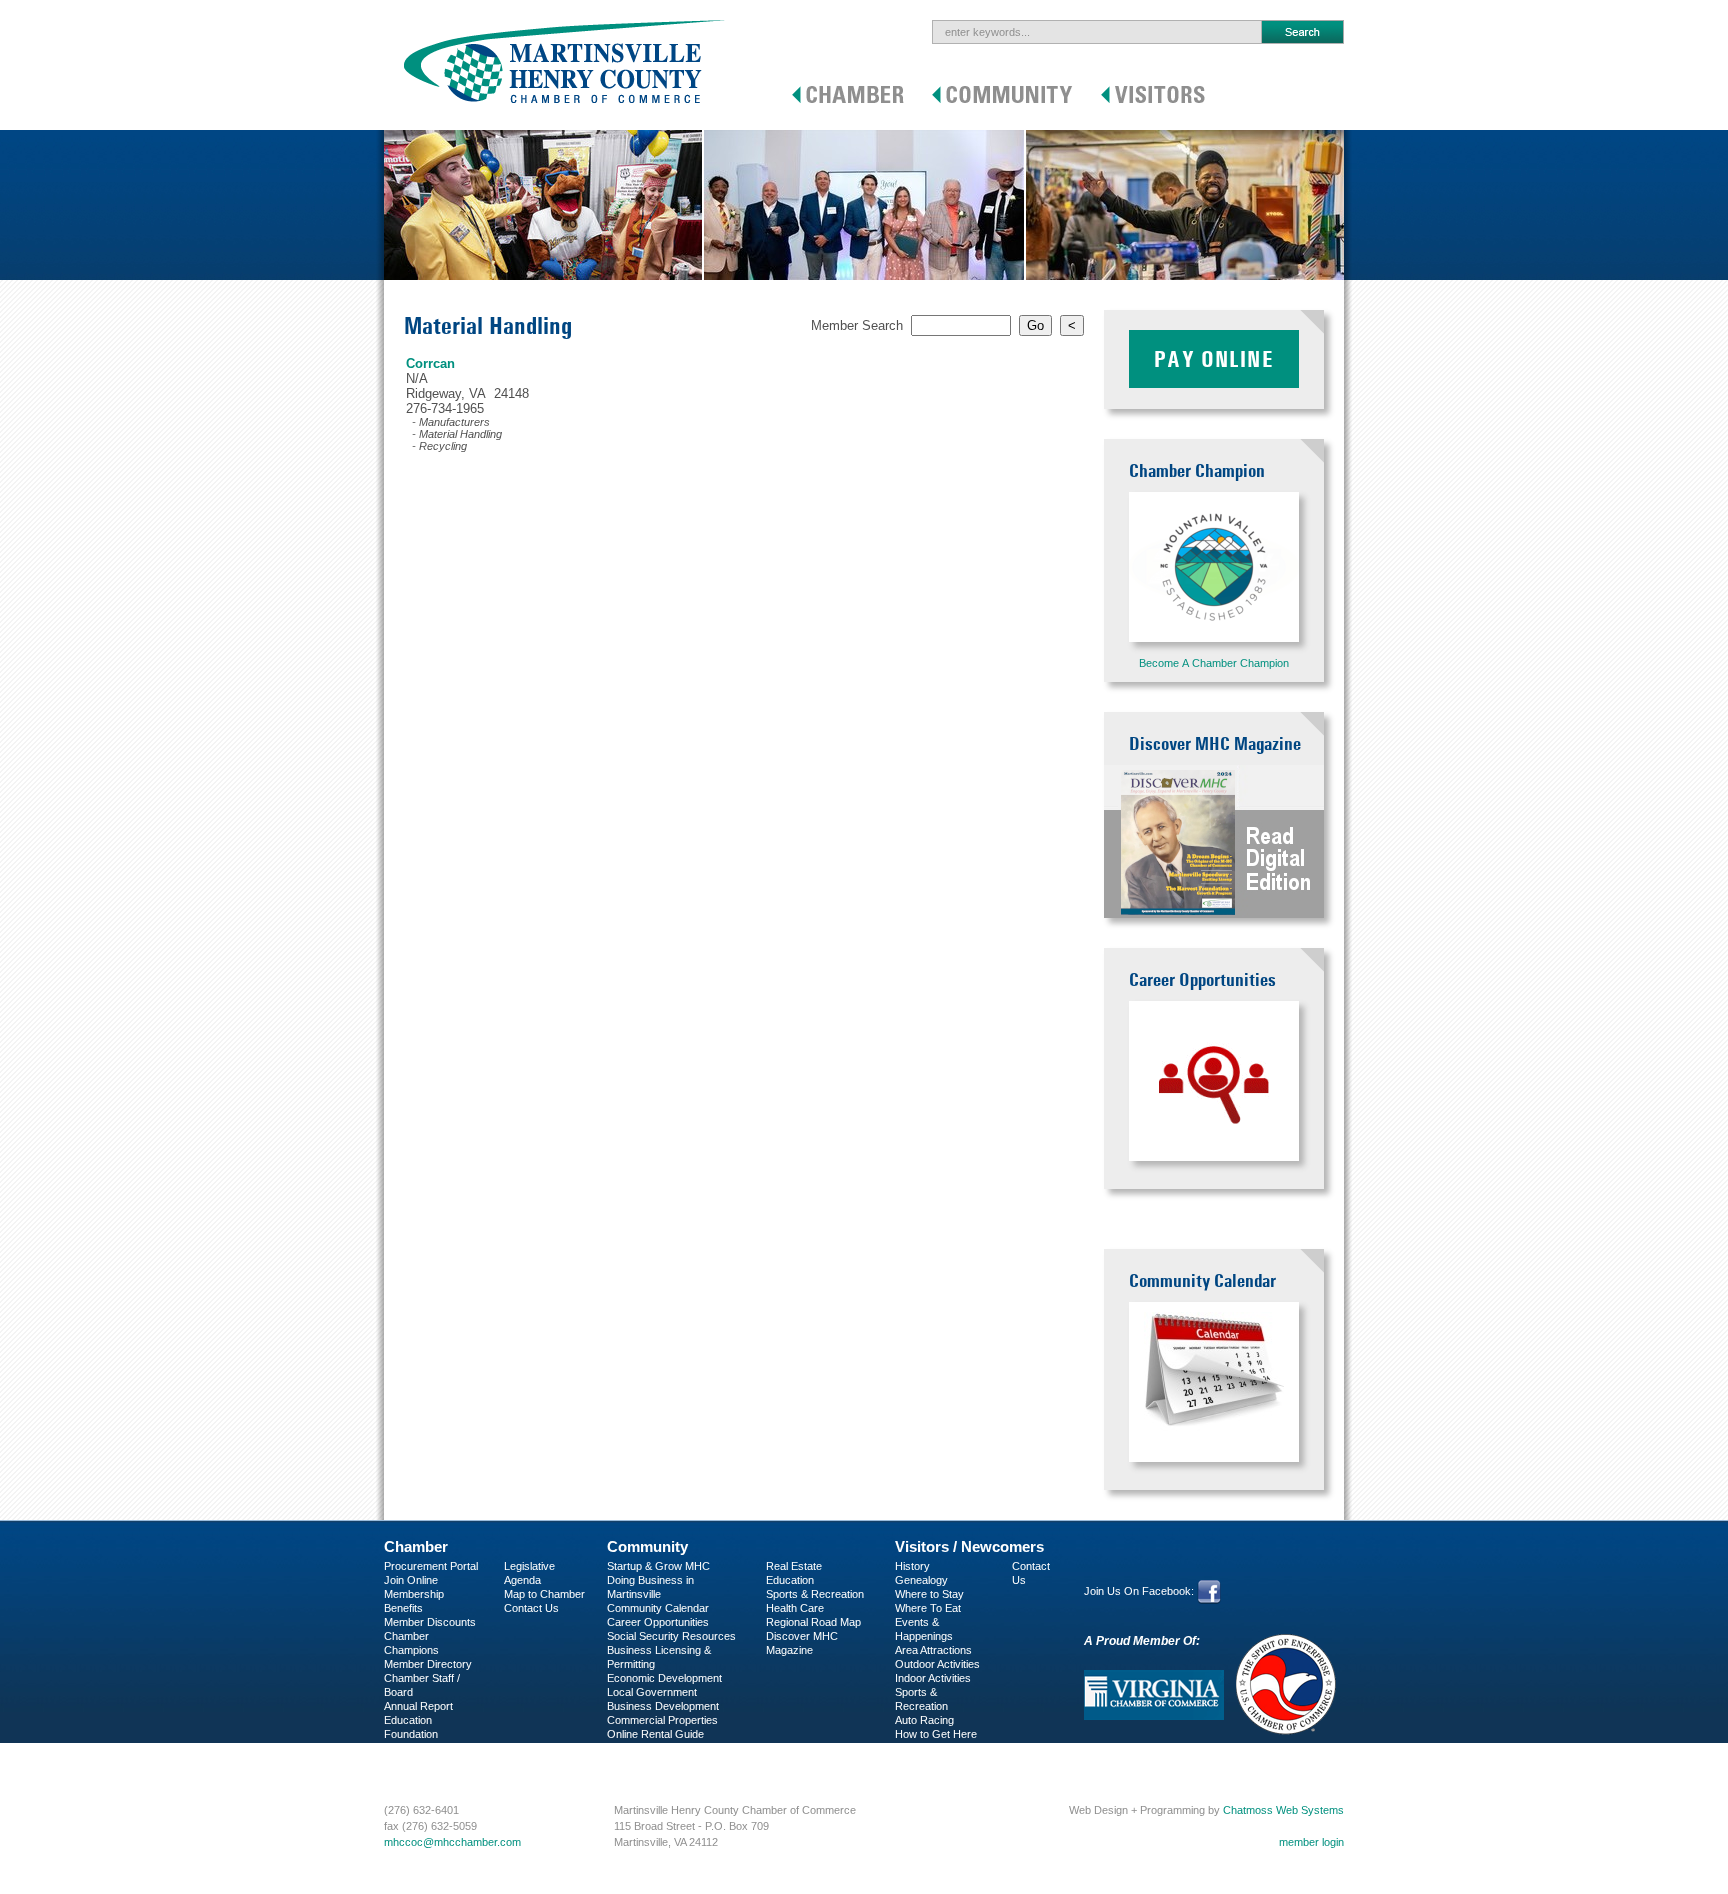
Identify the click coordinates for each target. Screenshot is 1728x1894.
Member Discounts (430, 1622)
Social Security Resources (671, 1636)
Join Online (411, 1580)
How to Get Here (936, 1734)
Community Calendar (658, 1608)
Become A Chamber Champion (1214, 663)
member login (1311, 1842)
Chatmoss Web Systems (1283, 1810)
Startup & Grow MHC (658, 1566)
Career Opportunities (658, 1622)
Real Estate (794, 1566)
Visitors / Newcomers (969, 1546)
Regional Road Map (813, 1622)
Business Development (663, 1706)
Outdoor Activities (937, 1664)
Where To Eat (928, 1608)
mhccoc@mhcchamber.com (452, 1842)
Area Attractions (933, 1650)
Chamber (416, 1546)
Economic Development (664, 1678)
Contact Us (531, 1608)
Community (647, 1546)
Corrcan (430, 363)
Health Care (795, 1608)
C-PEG (401, 1748)
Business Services (429, 1762)
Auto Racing (924, 1720)
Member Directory (428, 1664)
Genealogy (921, 1580)
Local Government (652, 1692)
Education (790, 1580)
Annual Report (418, 1706)
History (912, 1566)
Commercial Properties (662, 1720)
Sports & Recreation (815, 1594)
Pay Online (1214, 359)
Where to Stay (929, 1594)
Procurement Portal (431, 1566)
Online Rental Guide (655, 1734)
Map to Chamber (544, 1594)
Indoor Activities (933, 1678)
